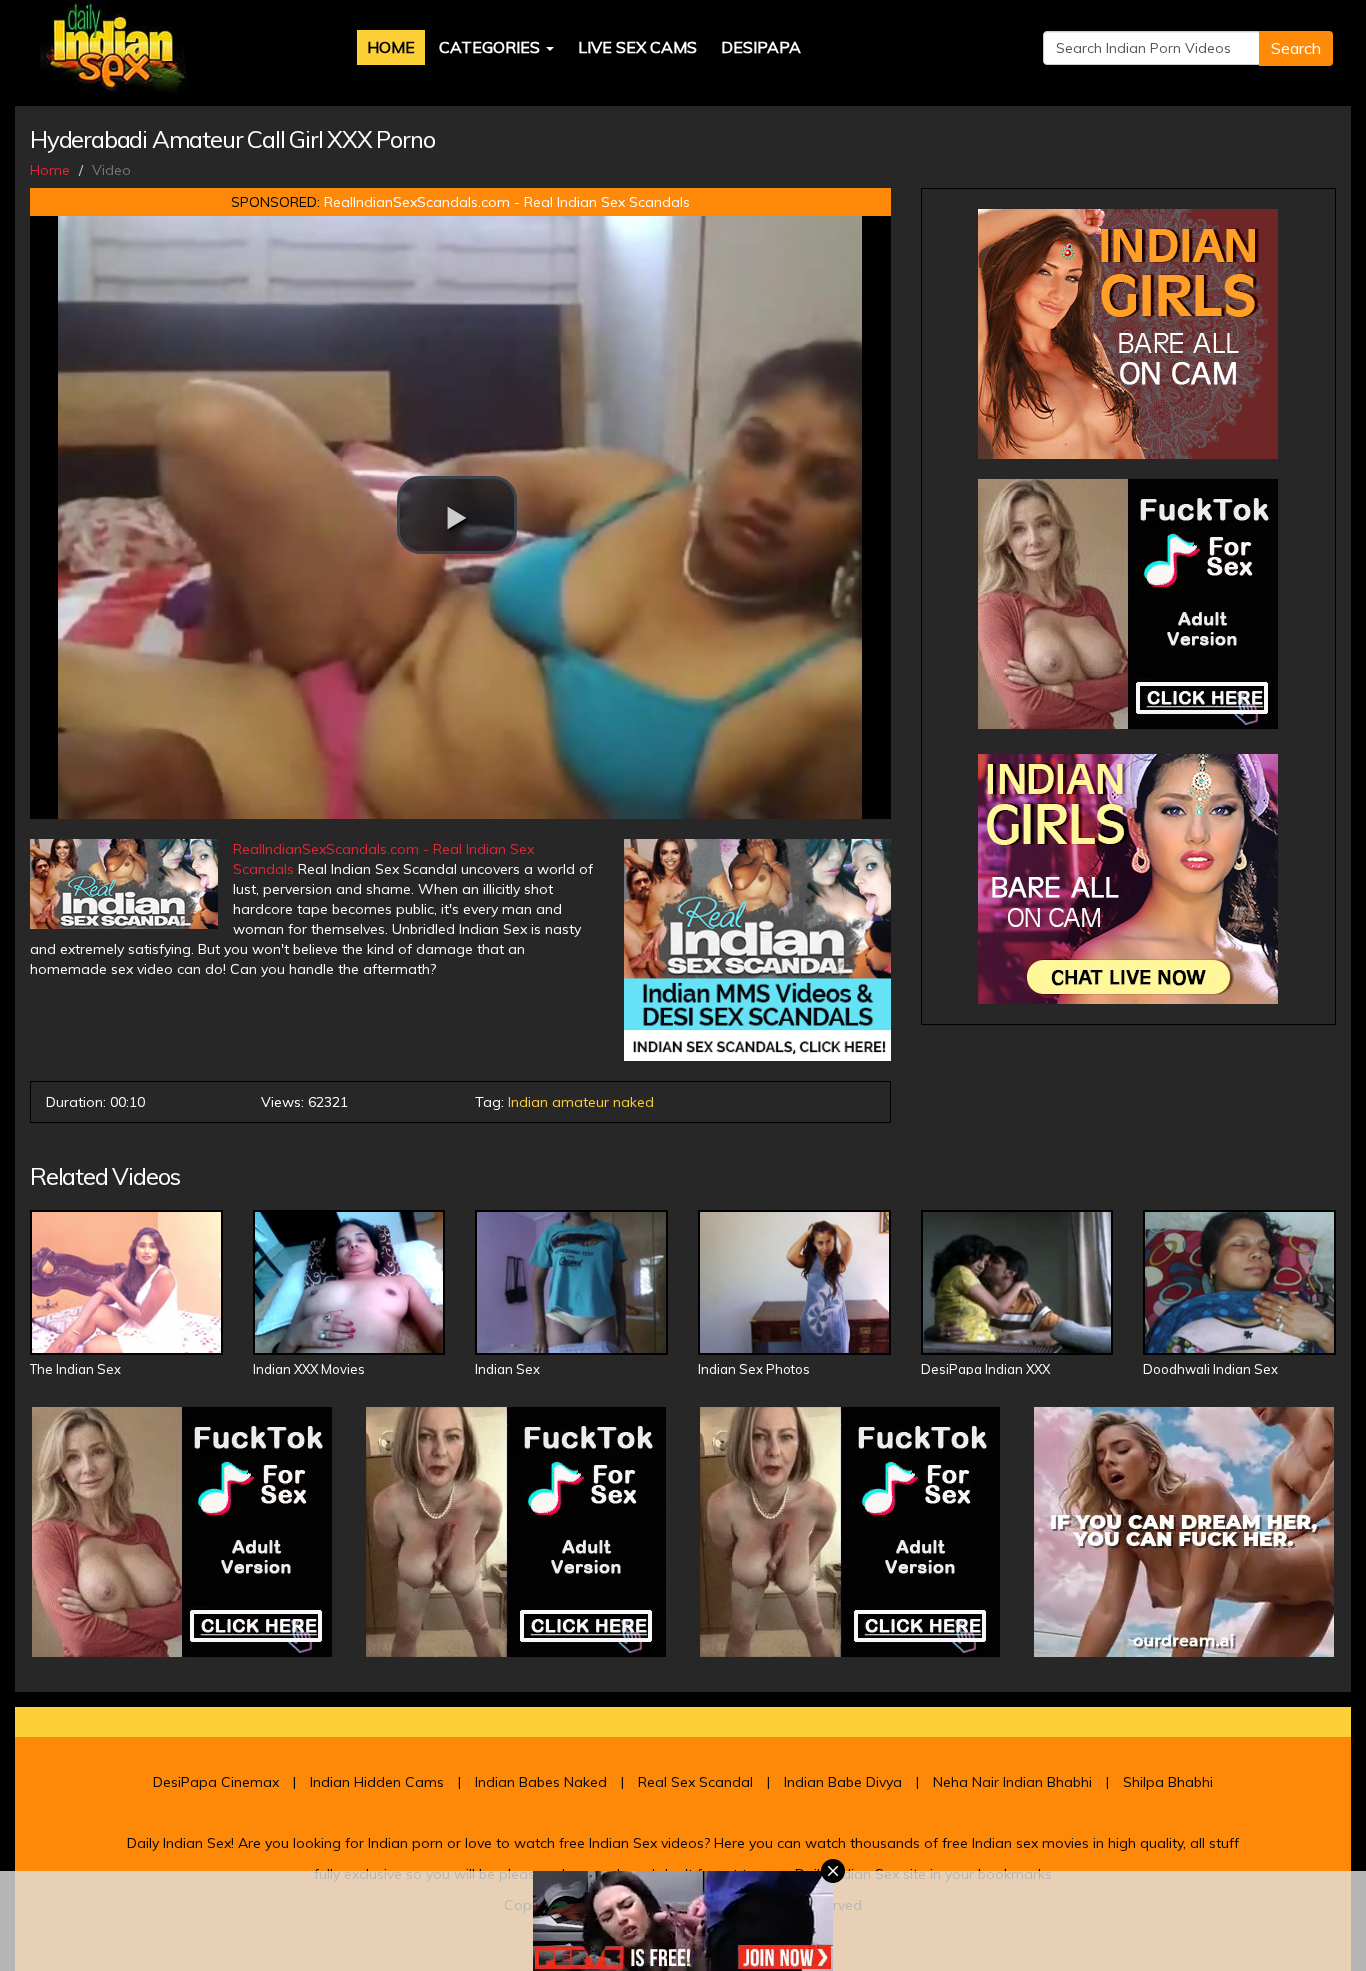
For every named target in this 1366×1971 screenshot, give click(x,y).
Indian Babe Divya (843, 1782)
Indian (528, 1102)
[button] (457, 515)
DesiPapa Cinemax (216, 1782)
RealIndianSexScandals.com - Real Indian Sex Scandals (507, 202)
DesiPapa (761, 47)
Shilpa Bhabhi (1168, 1782)
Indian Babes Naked (541, 1782)
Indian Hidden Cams (377, 1782)
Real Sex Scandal (695, 1782)
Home (391, 47)
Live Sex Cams (637, 47)
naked (633, 1102)
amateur (580, 1102)
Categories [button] (491, 47)
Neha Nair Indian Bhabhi (1012, 1782)
